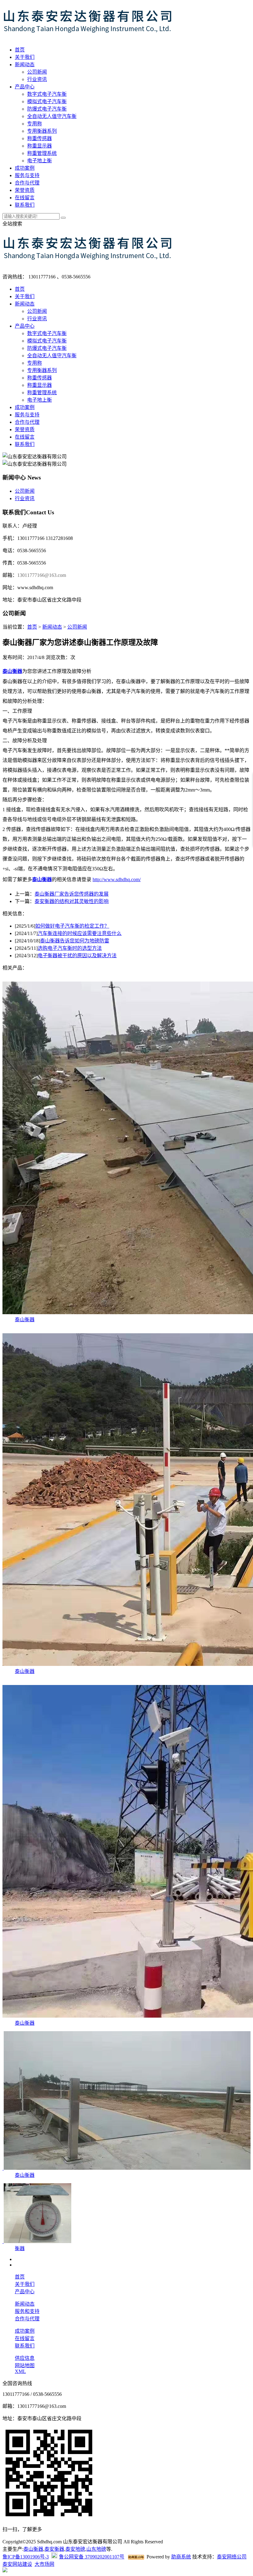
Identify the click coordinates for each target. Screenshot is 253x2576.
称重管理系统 (42, 153)
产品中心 (25, 87)
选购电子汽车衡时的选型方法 (70, 948)
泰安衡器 (54, 2549)
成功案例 (25, 168)
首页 (20, 50)
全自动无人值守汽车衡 (52, 116)
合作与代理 (27, 183)
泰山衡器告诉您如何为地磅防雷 (75, 941)
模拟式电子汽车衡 (47, 101)
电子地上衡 (39, 161)
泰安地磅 (75, 2549)
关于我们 (25, 57)
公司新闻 (37, 72)
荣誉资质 (25, 190)
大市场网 (44, 2564)
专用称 (35, 124)
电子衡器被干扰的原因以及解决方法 (77, 956)
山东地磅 (96, 2549)
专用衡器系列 (42, 131)
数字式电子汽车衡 (47, 94)
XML (20, 2371)
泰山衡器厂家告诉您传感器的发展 (72, 894)
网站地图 (25, 2365)
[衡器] (37, 2241)
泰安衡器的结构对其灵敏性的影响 (72, 901)
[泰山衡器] (126, 2168)
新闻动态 (25, 65)
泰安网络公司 (232, 2557)
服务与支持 (27, 175)
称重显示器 (39, 146)
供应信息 (25, 2358)
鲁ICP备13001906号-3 (26, 2557)
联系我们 (25, 205)
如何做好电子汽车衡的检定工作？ (72, 926)
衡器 (20, 2248)
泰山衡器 (25, 1320)
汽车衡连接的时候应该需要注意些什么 (80, 933)
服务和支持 (27, 2311)
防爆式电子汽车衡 (47, 109)
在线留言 (25, 198)
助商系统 (181, 2557)
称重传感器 (39, 138)
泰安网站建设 (17, 2564)
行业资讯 (37, 79)
